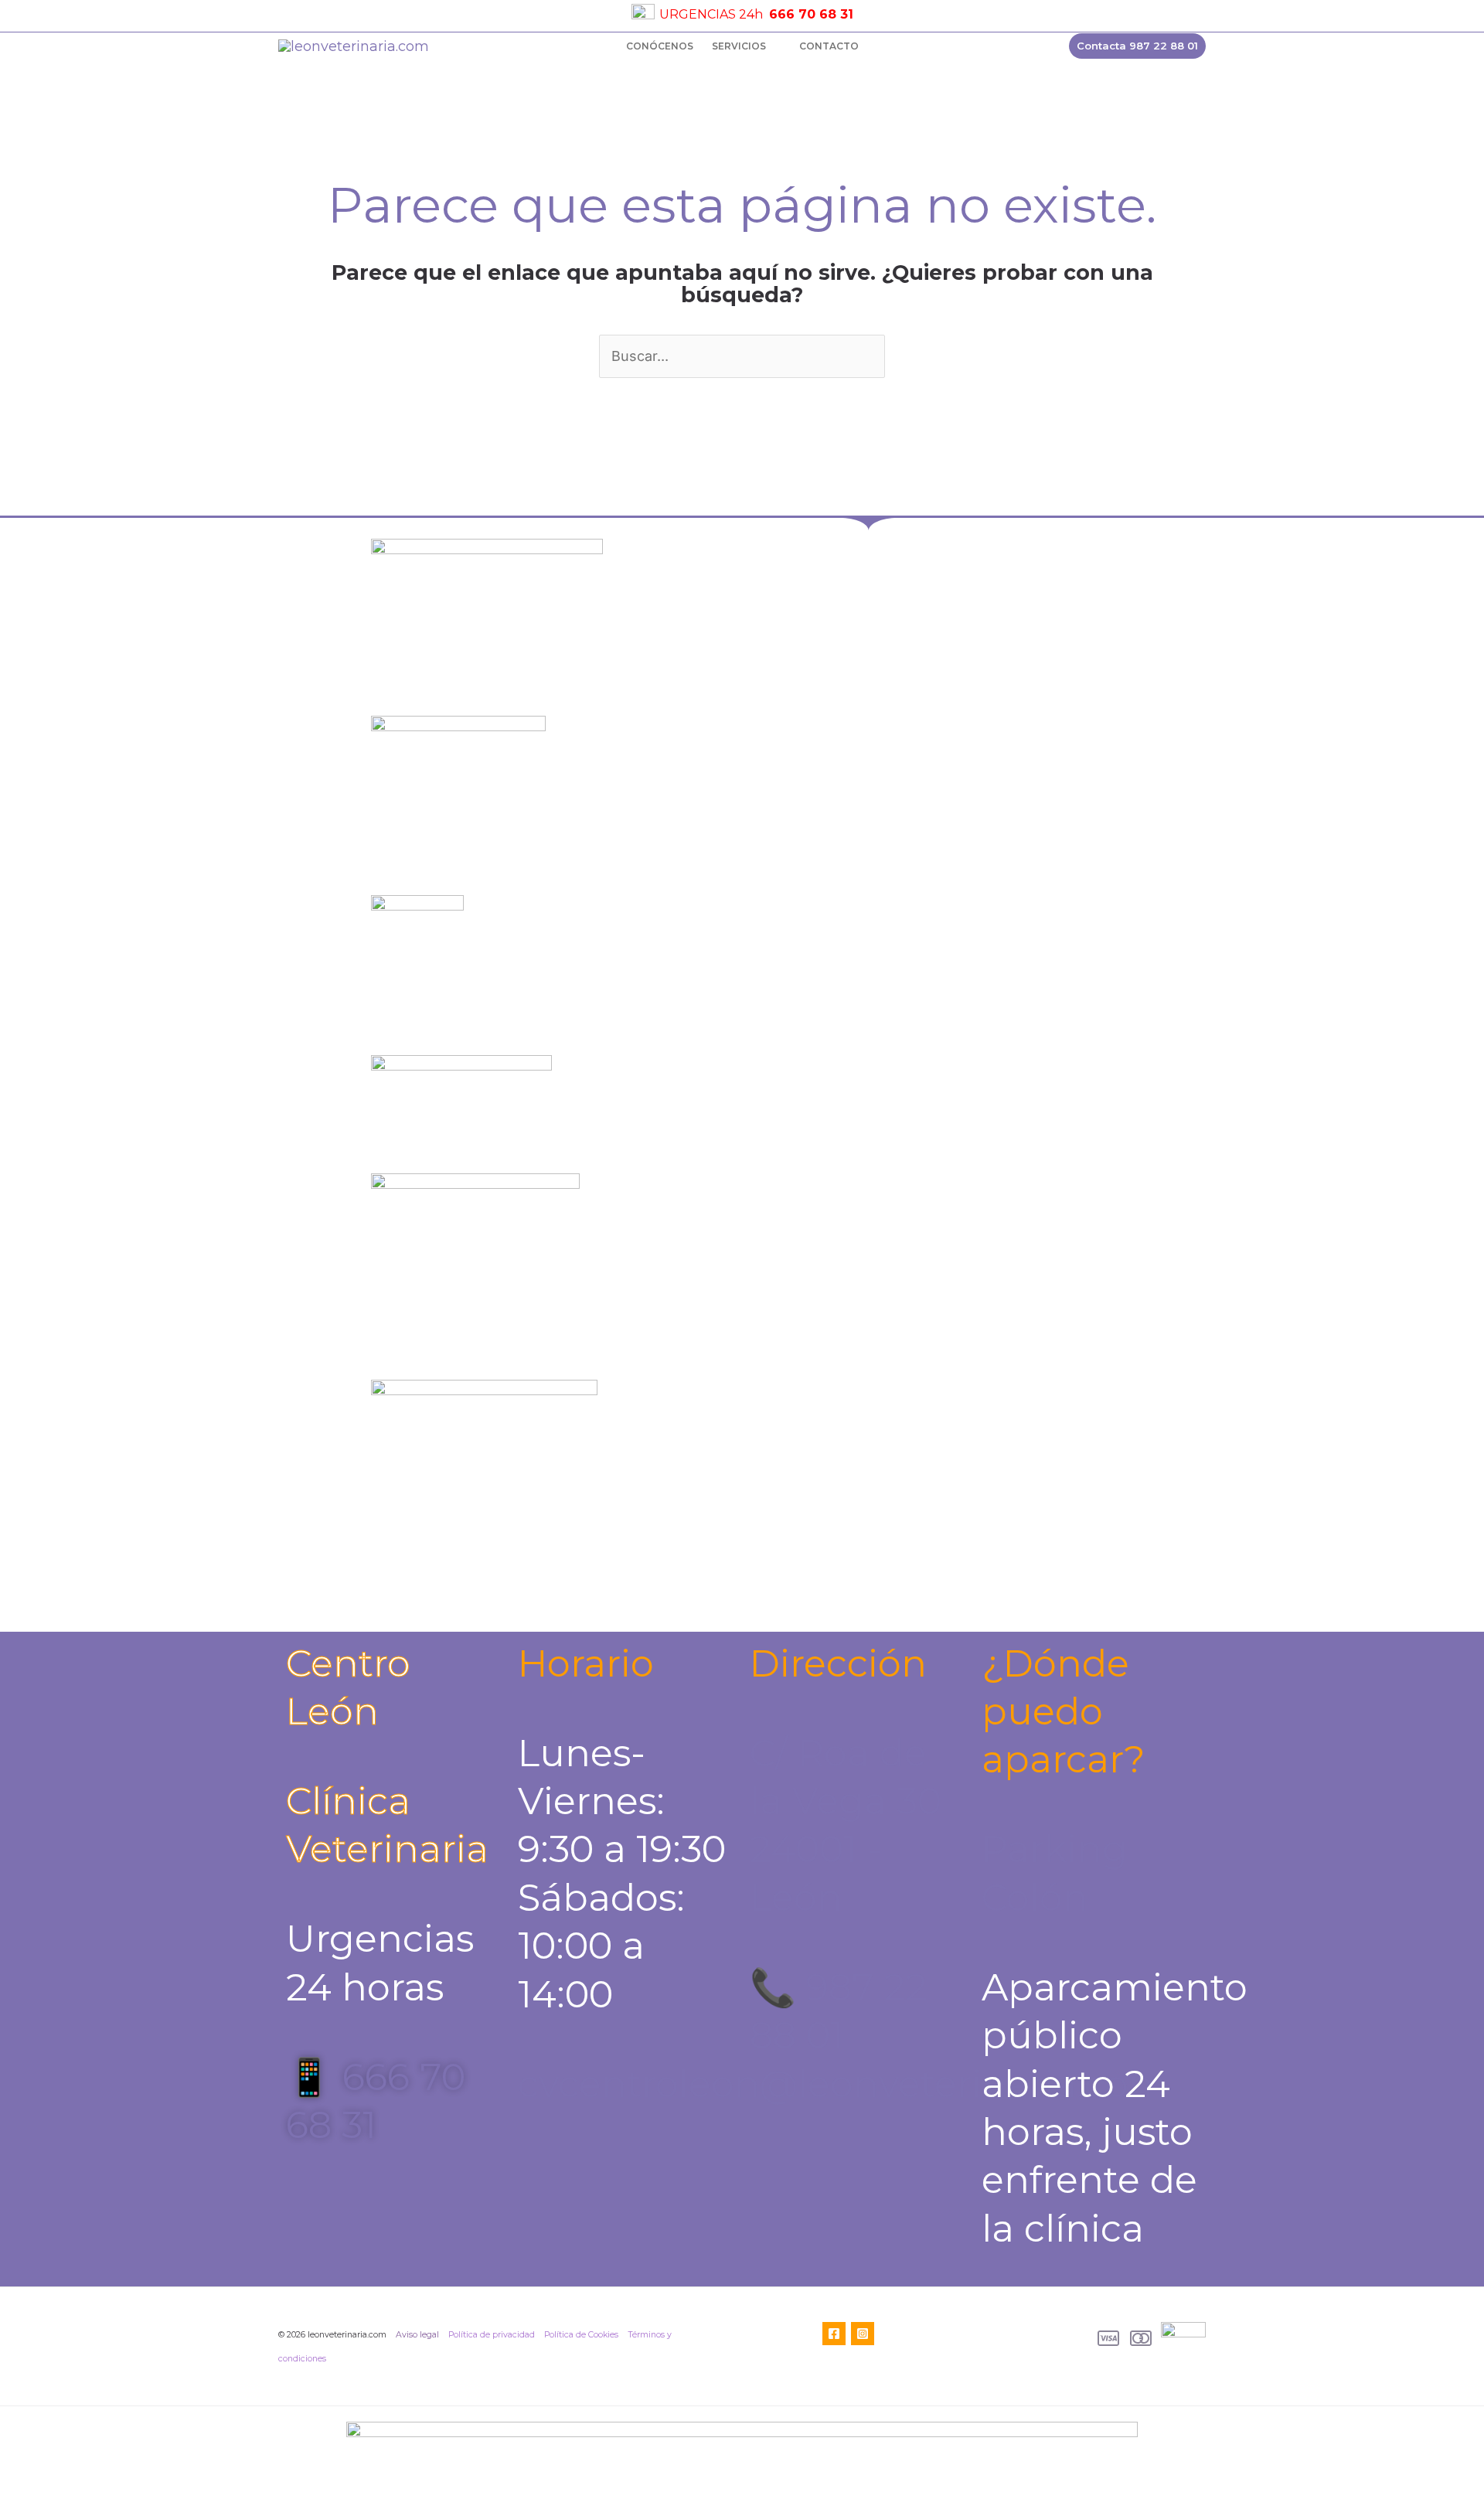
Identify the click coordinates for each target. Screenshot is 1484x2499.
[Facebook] (834, 2334)
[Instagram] (863, 2334)
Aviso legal (417, 2335)
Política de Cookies (581, 2335)
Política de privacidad (492, 2335)
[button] (1137, 46)
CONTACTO (829, 46)
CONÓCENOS (660, 46)
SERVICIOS (739, 46)
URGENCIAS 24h (711, 14)
